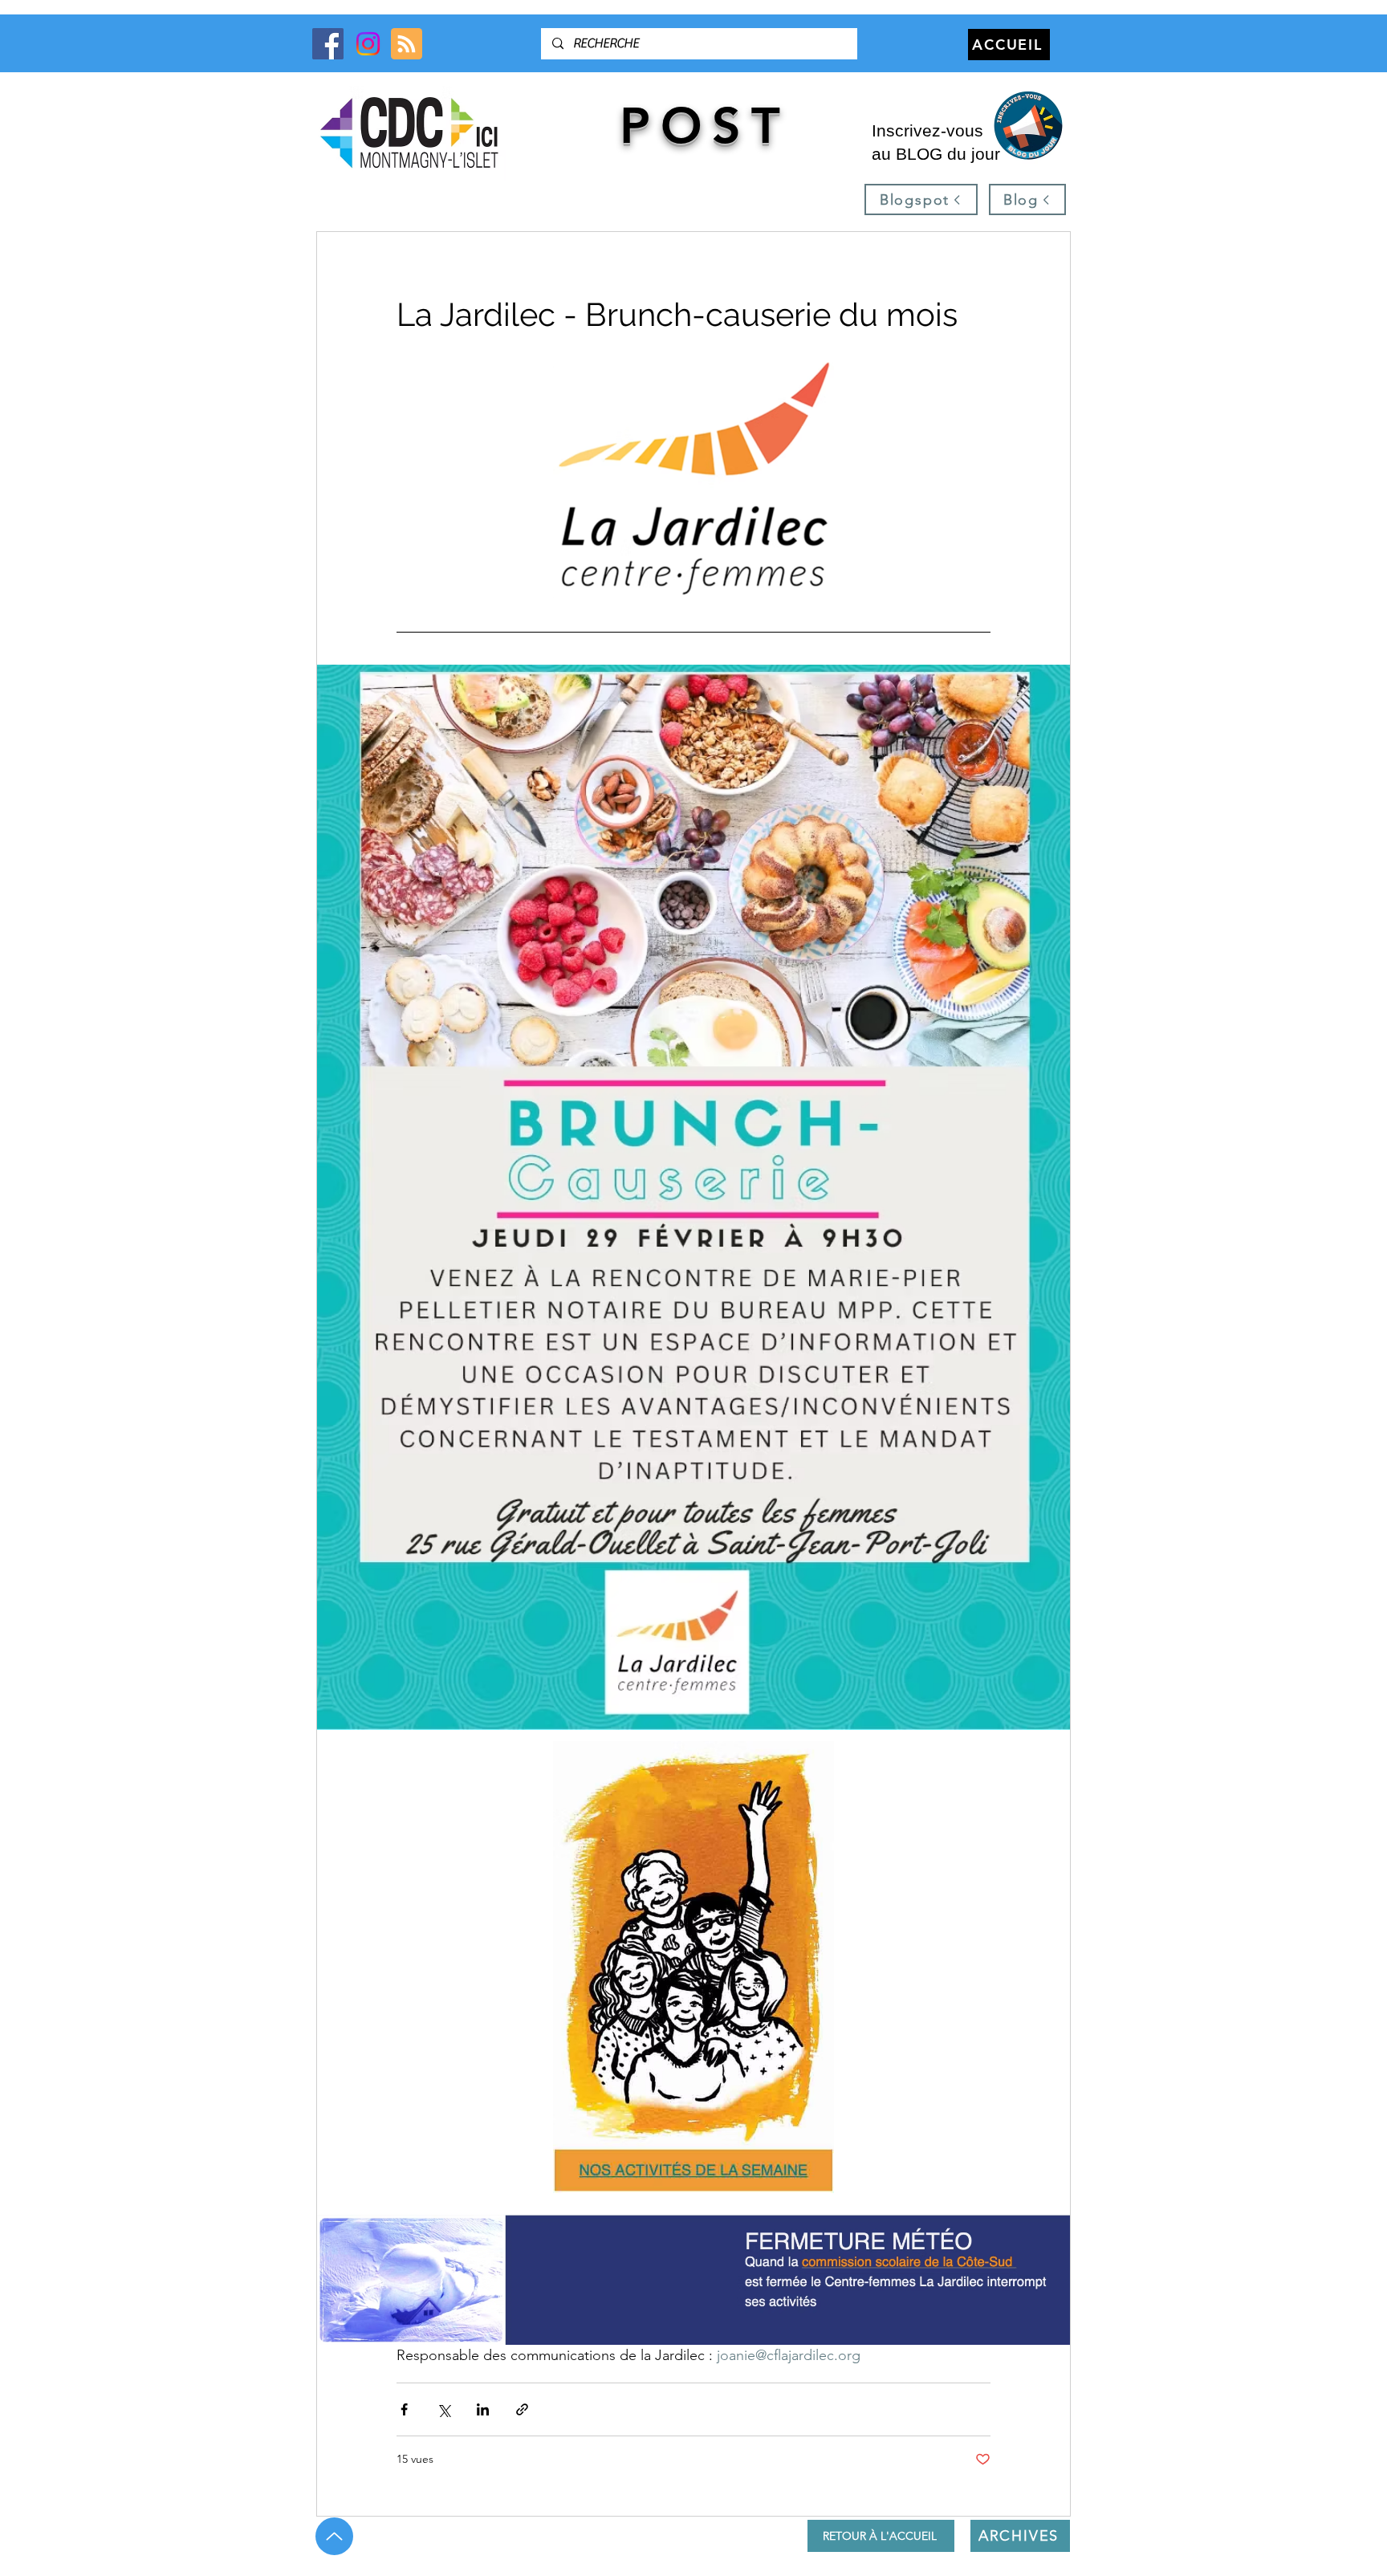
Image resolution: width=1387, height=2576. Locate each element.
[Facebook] (328, 44)
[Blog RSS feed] (407, 45)
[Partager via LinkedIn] (483, 2409)
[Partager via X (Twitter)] (443, 2409)
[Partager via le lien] (522, 2409)
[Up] (334, 2536)
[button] (1027, 126)
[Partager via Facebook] (404, 2409)
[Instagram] (368, 44)
